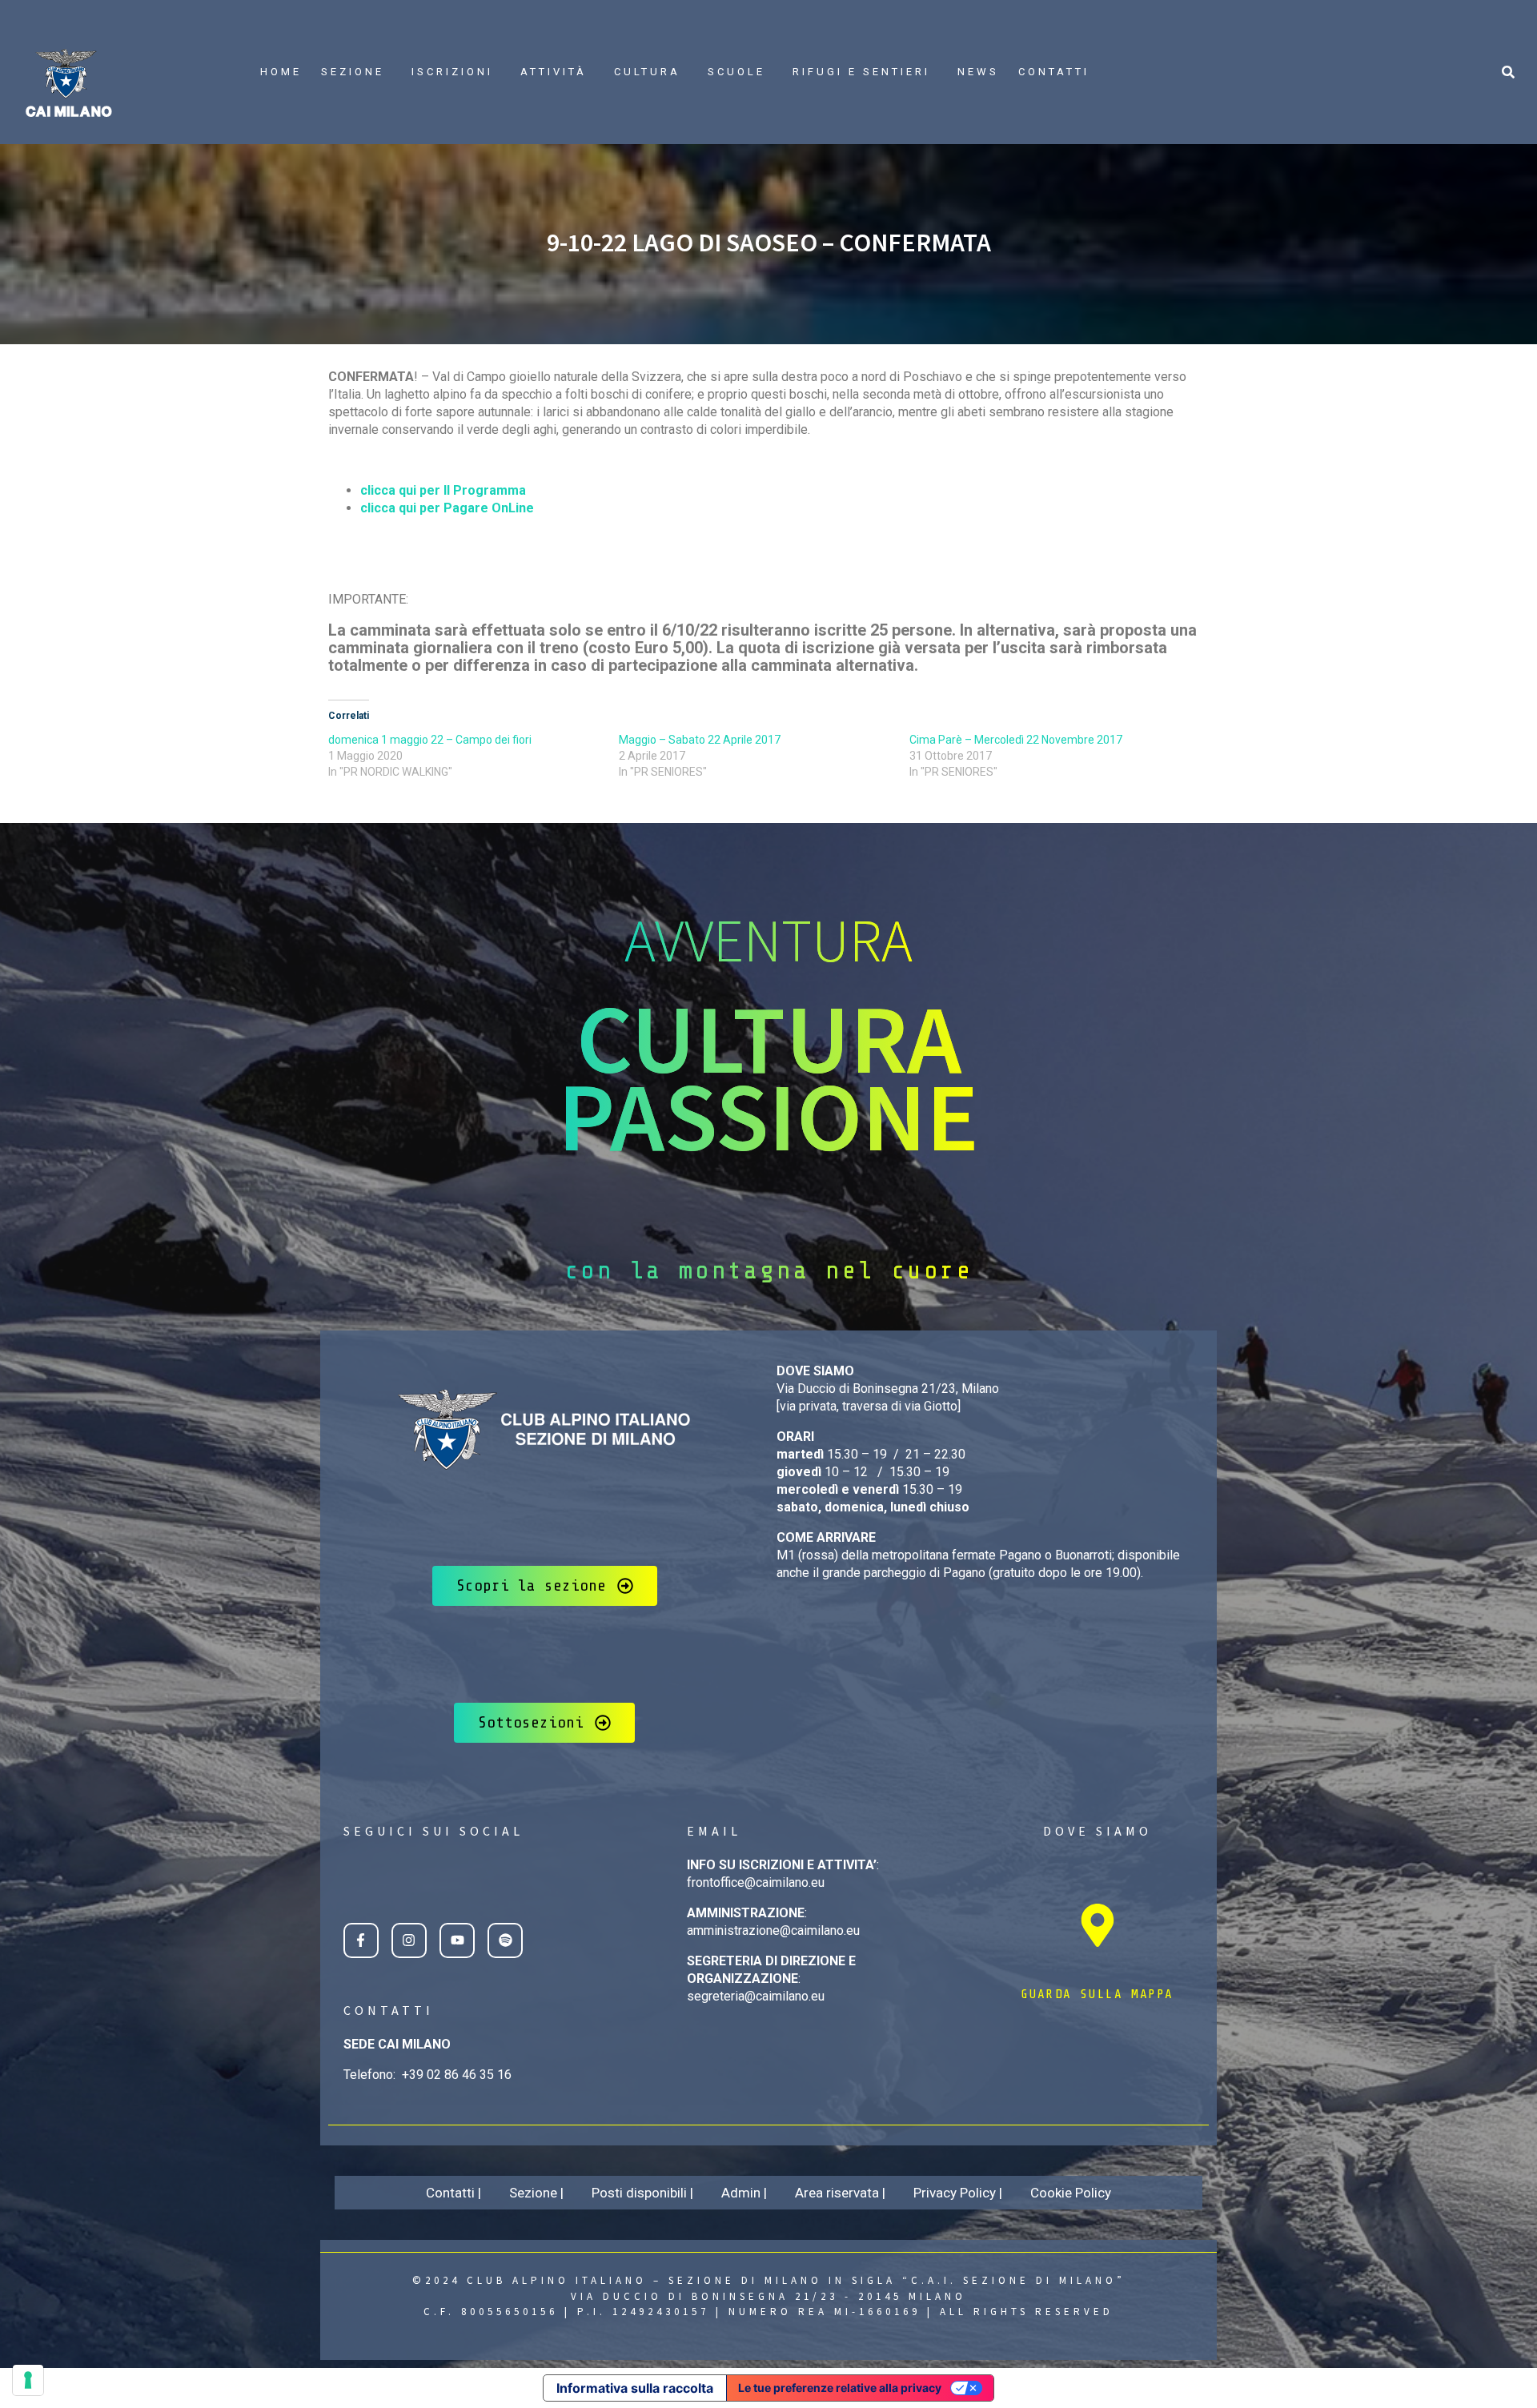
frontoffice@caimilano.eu (756, 1882)
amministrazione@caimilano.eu (773, 1930)
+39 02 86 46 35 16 (457, 2075)
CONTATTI (1054, 72)
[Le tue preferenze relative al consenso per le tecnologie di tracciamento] (28, 2380)
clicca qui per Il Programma (443, 490)
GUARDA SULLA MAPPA (1097, 1994)
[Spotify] (505, 1940)
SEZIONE (353, 72)
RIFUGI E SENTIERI (861, 72)
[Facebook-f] (361, 1940)
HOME (281, 72)
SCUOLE (736, 72)
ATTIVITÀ (554, 72)
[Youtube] (457, 1940)
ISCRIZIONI (452, 72)
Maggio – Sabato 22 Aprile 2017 (700, 740)
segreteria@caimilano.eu (756, 1996)
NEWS (978, 72)
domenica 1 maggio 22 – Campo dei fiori (430, 740)
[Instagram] (409, 1940)
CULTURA (647, 72)
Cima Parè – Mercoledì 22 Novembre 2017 (1016, 740)
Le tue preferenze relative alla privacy (840, 2388)
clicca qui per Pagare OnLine (447, 508)
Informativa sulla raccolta (635, 2388)
